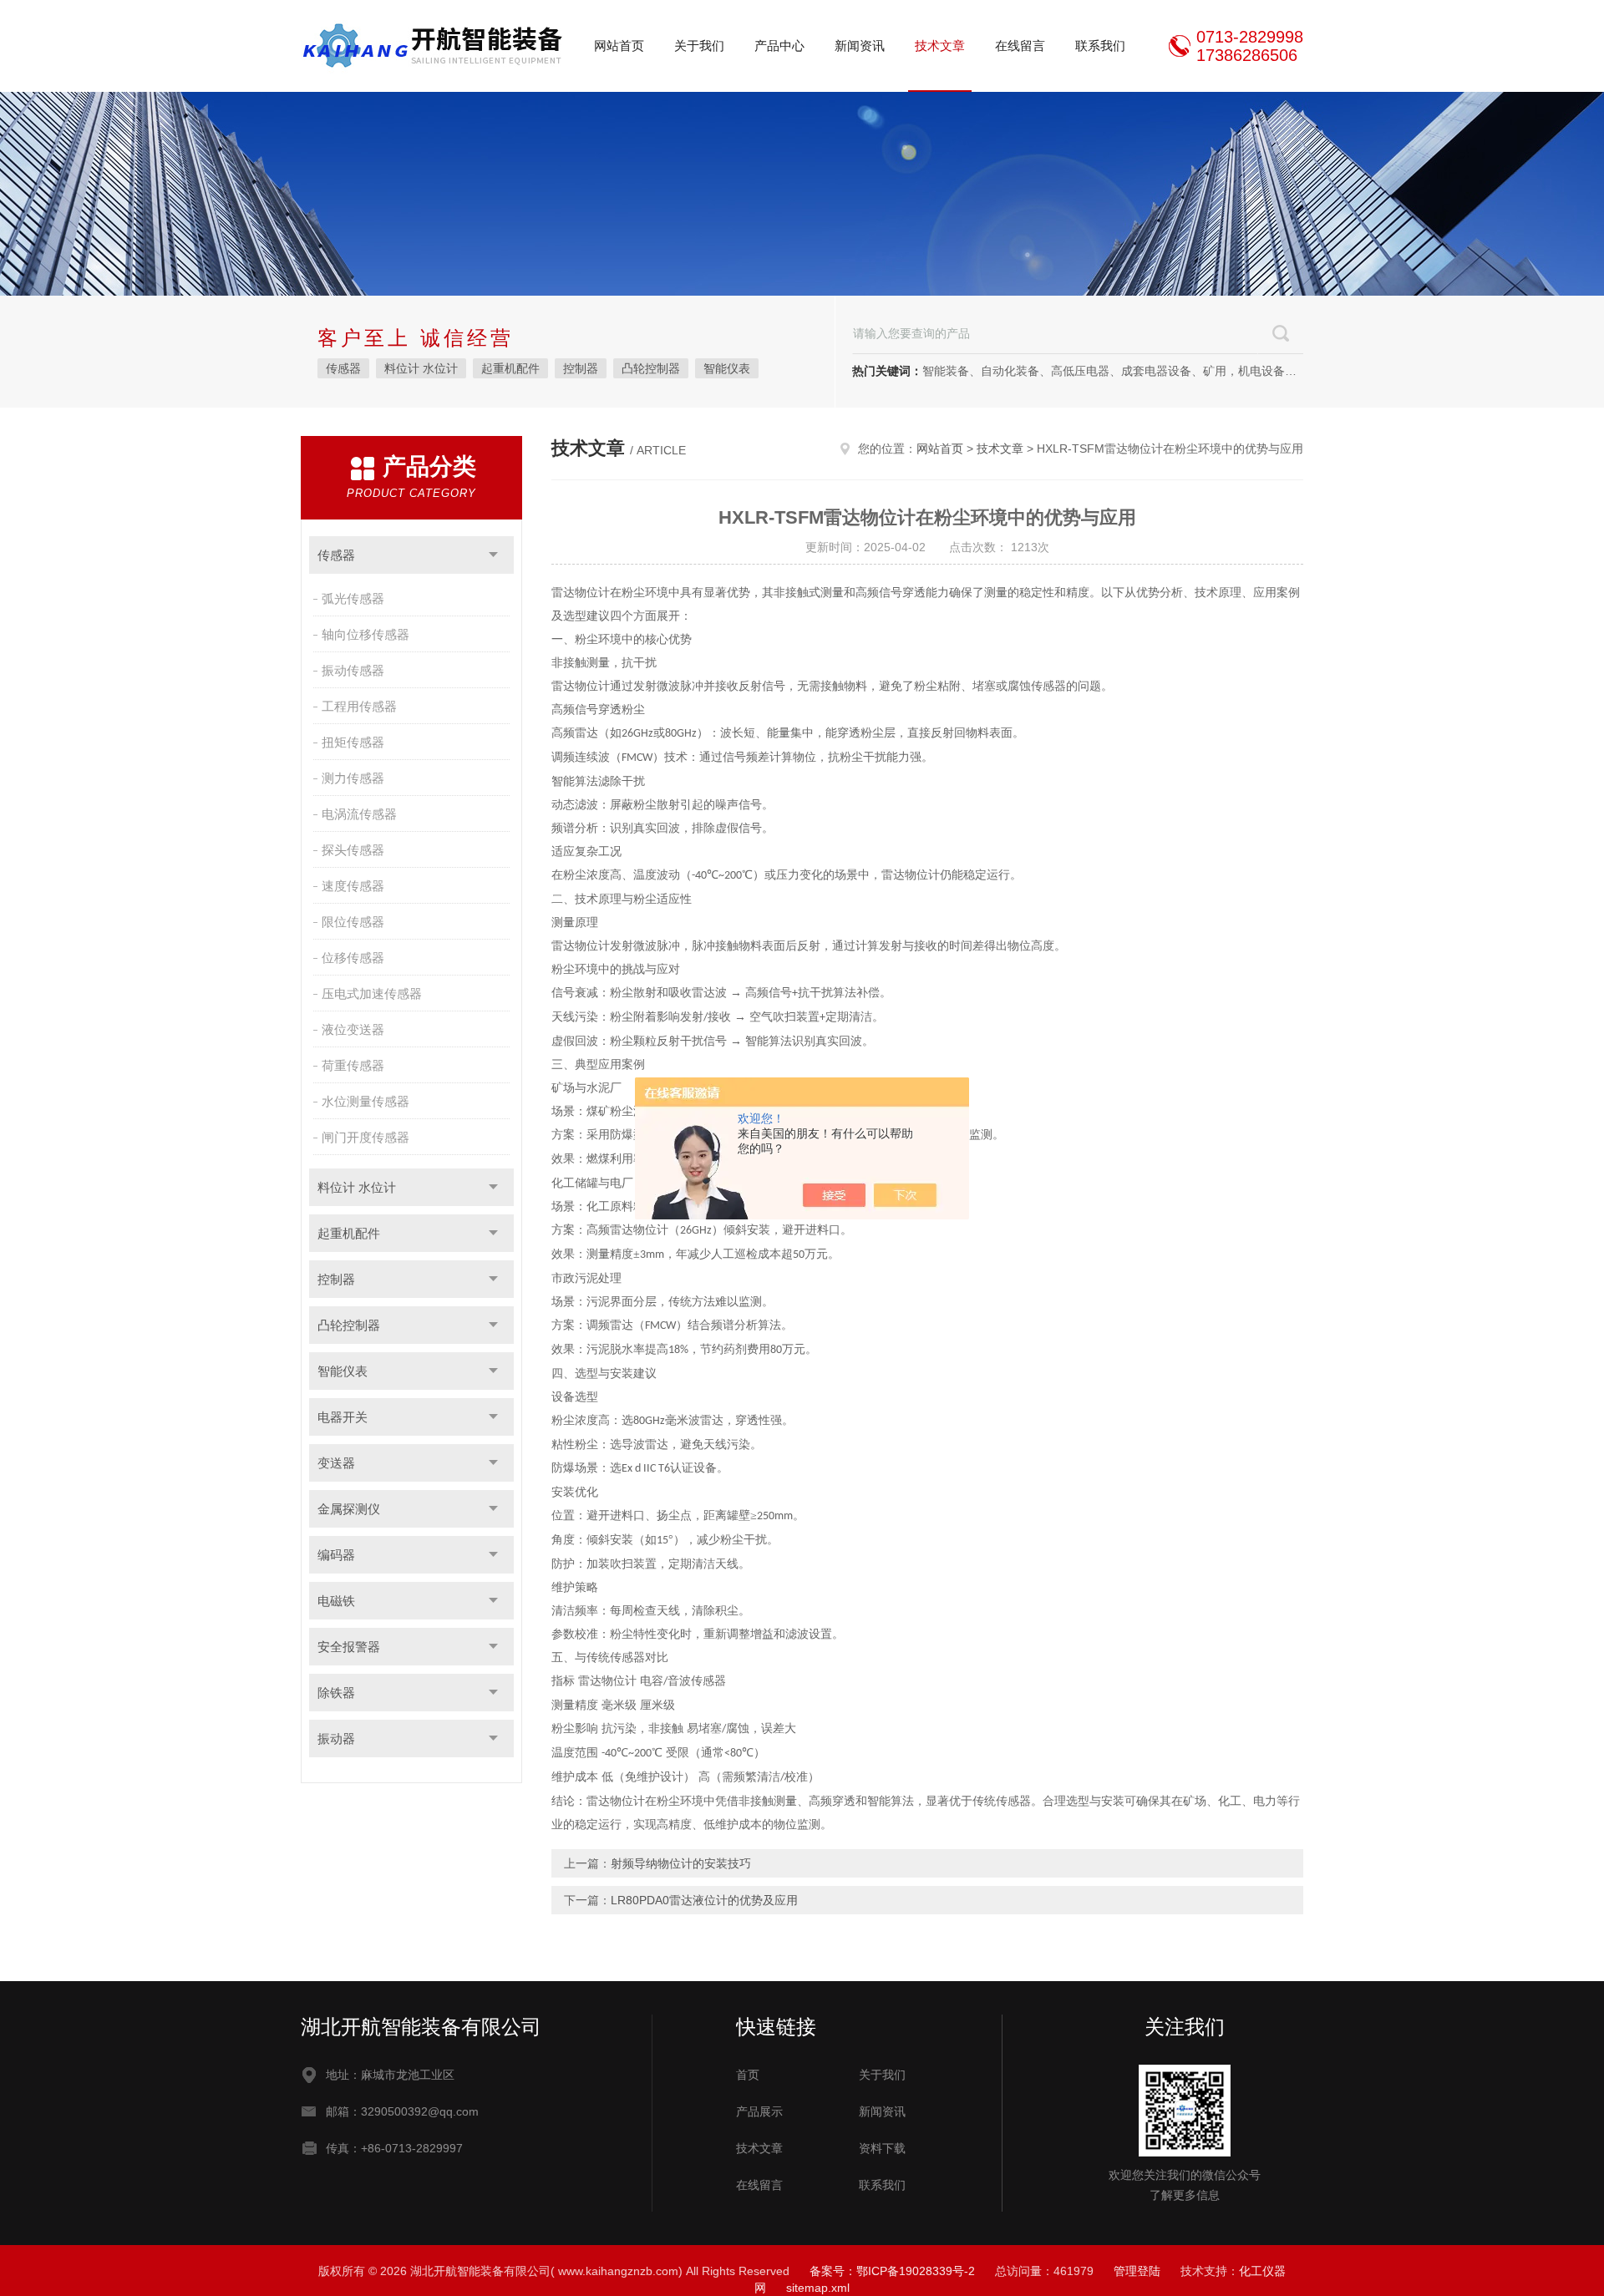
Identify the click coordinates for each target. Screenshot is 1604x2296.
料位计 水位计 (421, 368)
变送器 (336, 1463)
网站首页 (619, 46)
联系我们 (1100, 46)
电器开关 (343, 1417)
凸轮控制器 (651, 368)
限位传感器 (353, 922)
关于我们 (699, 46)
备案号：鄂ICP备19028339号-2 (892, 2271)
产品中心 (779, 46)
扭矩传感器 (353, 742)
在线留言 (1020, 46)
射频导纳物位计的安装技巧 (681, 1863)
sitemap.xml (818, 2288)
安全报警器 (349, 1647)
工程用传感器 (359, 706)
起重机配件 (510, 368)
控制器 (581, 368)
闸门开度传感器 (365, 1137)
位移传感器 (353, 958)
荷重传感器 (353, 1065)
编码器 (336, 1555)
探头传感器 (353, 850)
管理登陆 (1137, 2271)
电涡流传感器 (359, 814)
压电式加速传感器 (372, 993)
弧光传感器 (353, 598)
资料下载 (882, 2148)
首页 (748, 2075)
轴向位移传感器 (365, 634)
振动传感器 (353, 670)
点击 (493, 555)
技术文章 (940, 46)
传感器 (343, 368)
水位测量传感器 (365, 1101)
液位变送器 (353, 1029)
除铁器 (336, 1693)
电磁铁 (336, 1601)
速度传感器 (353, 886)
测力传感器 (353, 778)
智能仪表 (727, 368)
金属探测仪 (349, 1509)
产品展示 (759, 2111)
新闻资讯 (860, 46)
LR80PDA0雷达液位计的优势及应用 (704, 1900)
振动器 (336, 1738)
